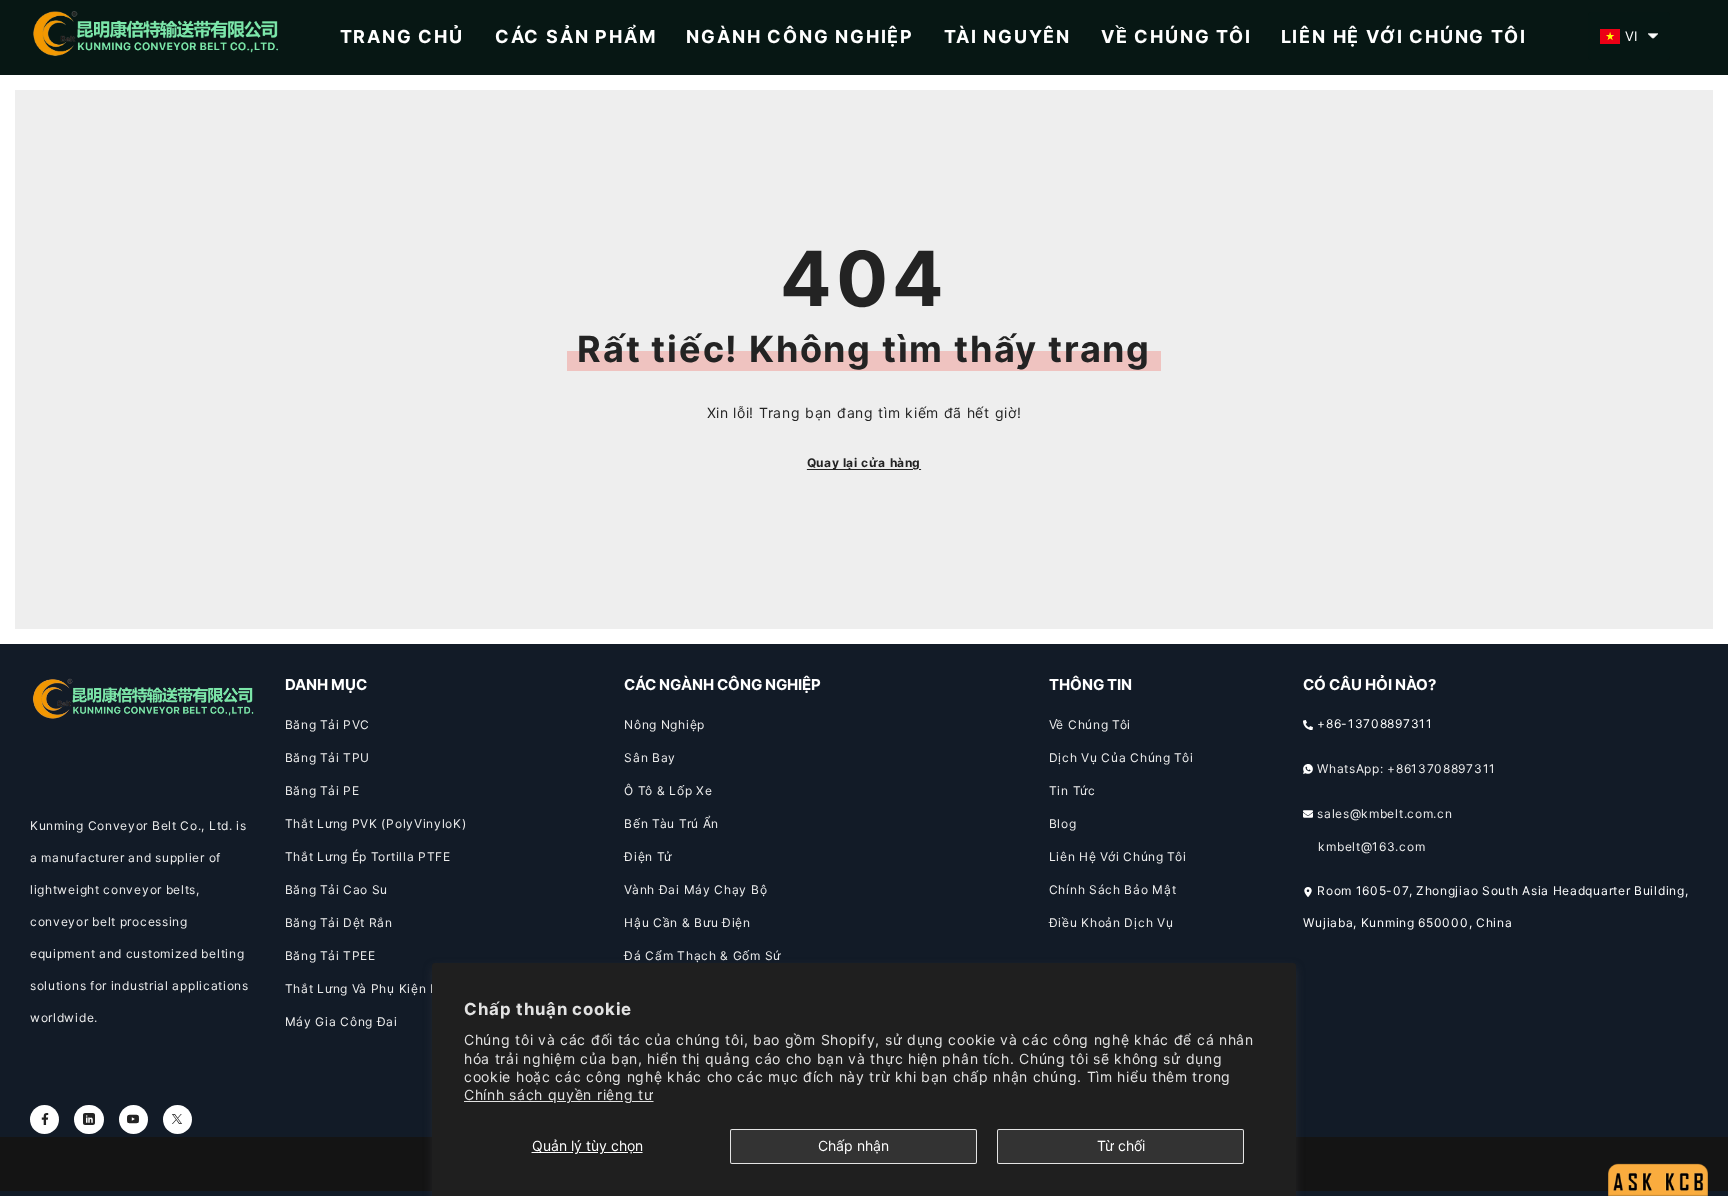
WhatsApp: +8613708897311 (1406, 768)
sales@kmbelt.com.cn (1384, 813)
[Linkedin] (88, 1119)
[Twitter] (177, 1119)
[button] (1629, 36)
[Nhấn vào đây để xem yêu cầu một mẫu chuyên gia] (1658, 1131)
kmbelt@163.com (1371, 846)
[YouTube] (133, 1119)
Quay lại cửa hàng (864, 462)
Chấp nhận (853, 1145)
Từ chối (1121, 1145)
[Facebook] (44, 1119)
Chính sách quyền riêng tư (559, 1094)
